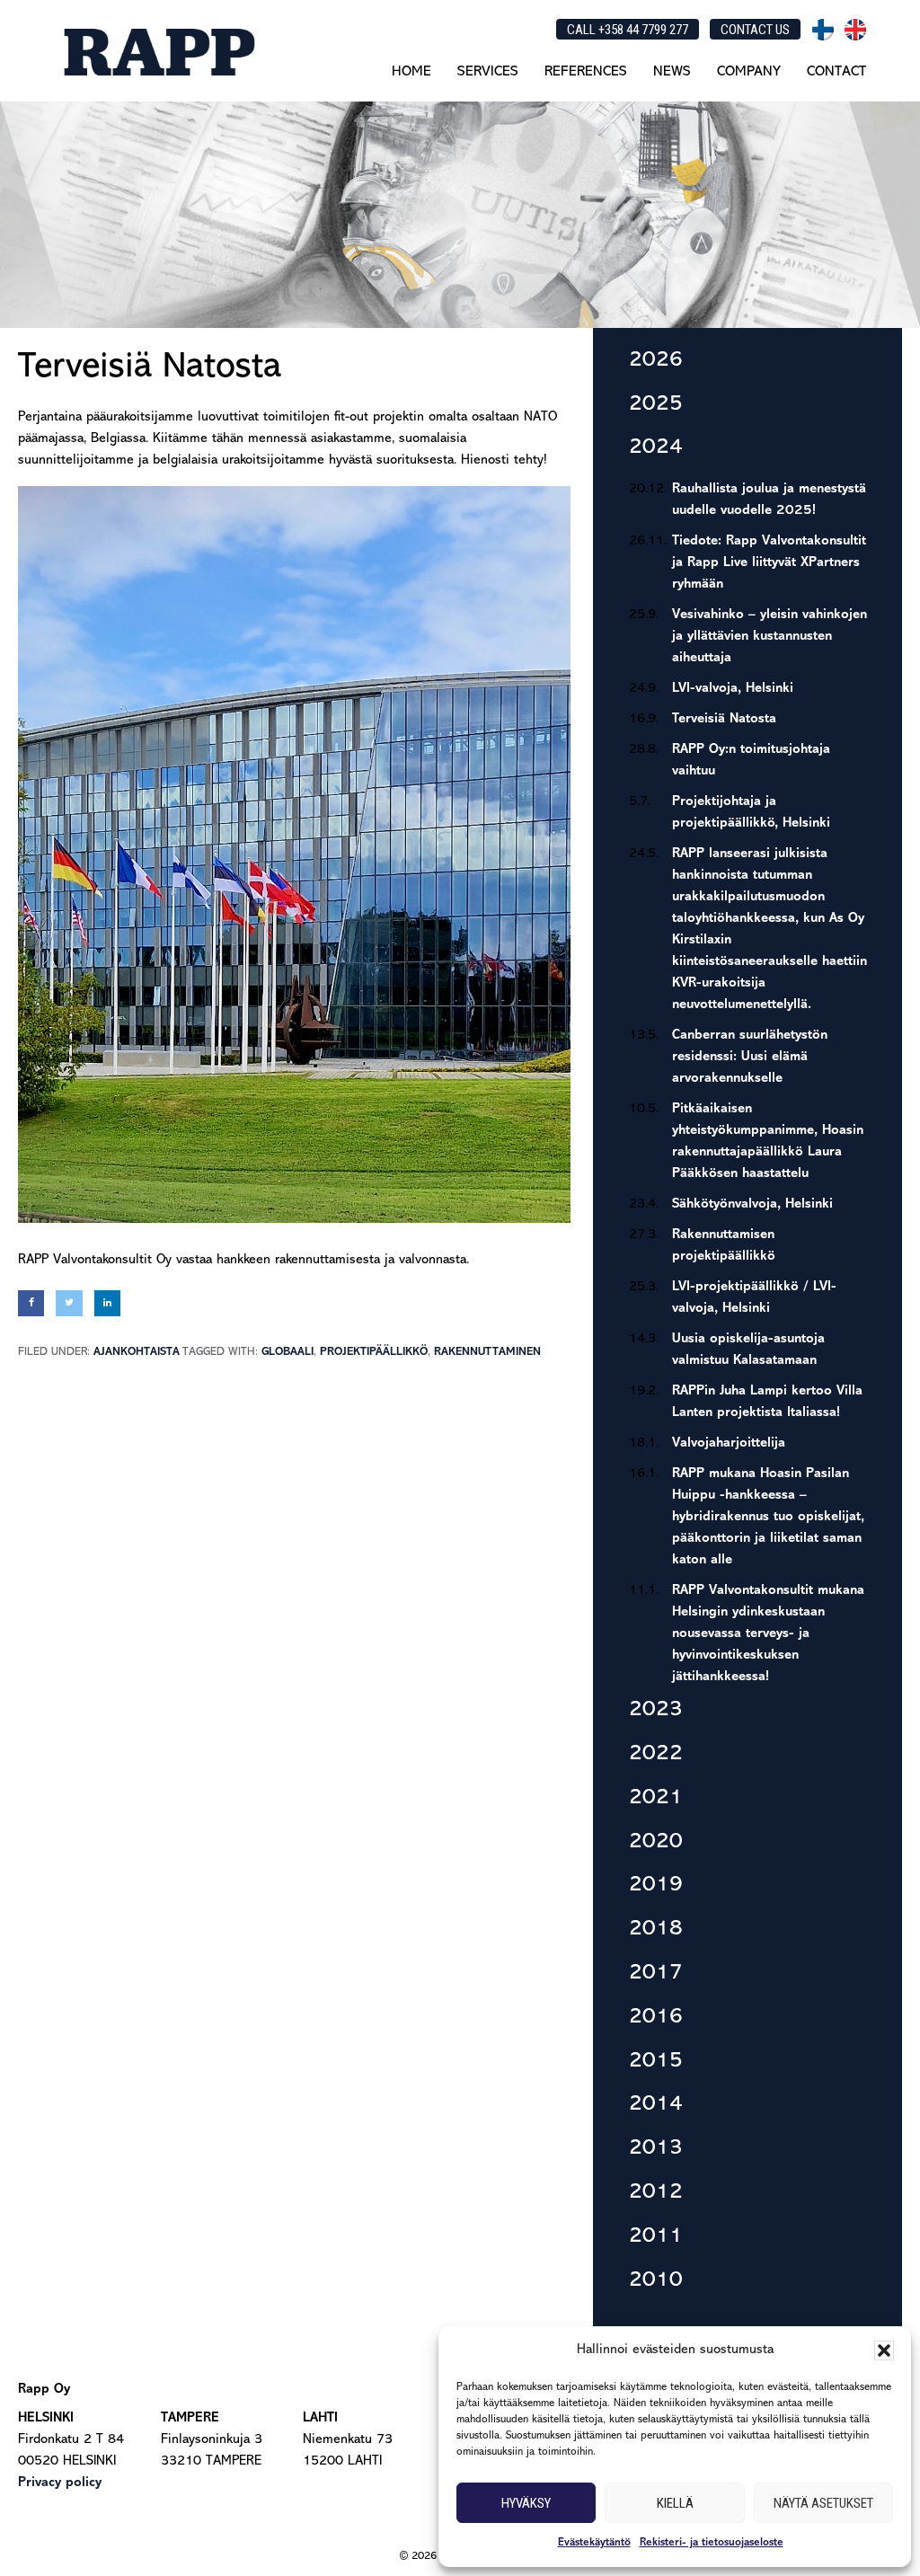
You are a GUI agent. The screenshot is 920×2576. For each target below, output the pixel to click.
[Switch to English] (855, 30)
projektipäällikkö (374, 1352)
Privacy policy (60, 2483)
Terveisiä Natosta (724, 719)
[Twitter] (69, 1303)
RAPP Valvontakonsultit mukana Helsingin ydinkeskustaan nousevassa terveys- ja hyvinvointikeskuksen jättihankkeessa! (768, 1634)
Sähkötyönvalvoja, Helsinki (752, 1204)
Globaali (287, 1352)
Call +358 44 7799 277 (628, 30)
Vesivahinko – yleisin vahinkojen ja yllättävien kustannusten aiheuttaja (770, 637)
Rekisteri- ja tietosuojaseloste (712, 2543)
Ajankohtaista (137, 1352)
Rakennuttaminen (487, 1352)
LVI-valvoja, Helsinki (733, 689)
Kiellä (675, 2503)
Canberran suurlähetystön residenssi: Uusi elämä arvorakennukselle (750, 1057)
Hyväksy (526, 2503)
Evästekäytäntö (594, 2543)
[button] (884, 2350)
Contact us (755, 30)
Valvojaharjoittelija (729, 1443)
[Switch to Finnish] (823, 30)
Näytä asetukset (823, 2503)
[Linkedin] (107, 1303)
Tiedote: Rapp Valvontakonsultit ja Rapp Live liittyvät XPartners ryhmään (769, 563)
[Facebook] (31, 1303)
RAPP (158, 52)
